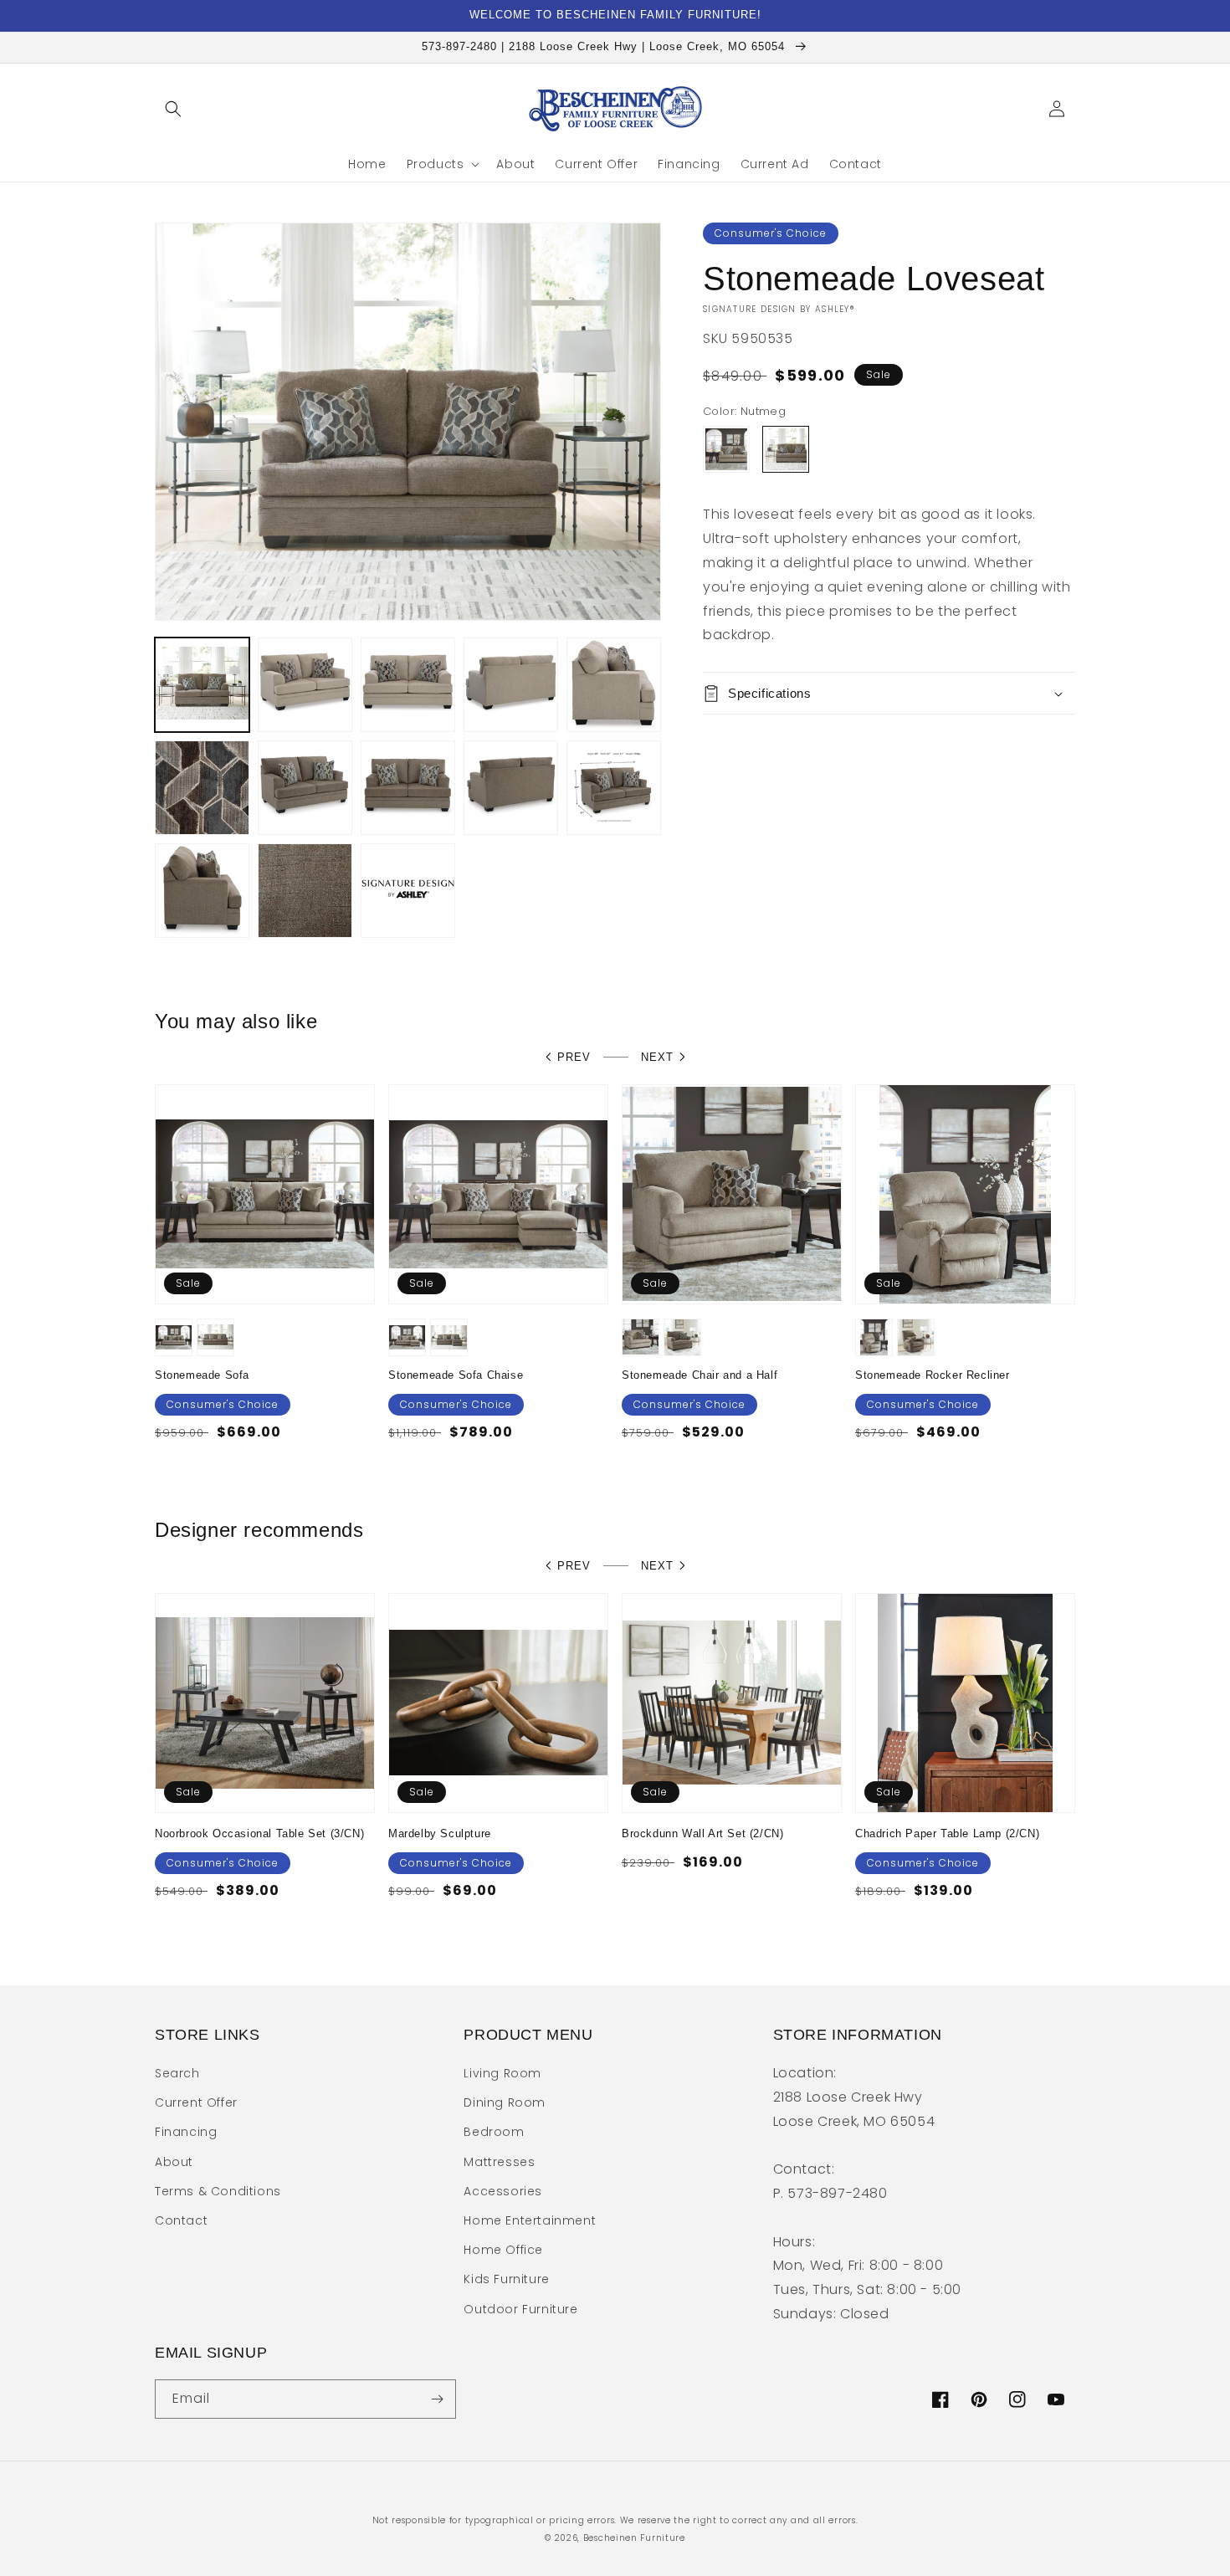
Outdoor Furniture (520, 2309)
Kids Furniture (506, 2279)
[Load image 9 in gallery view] (408, 788)
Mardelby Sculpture (440, 1833)
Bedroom (494, 2132)
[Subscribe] (437, 2399)
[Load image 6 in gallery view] (614, 685)
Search (177, 2073)
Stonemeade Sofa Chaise (456, 1375)
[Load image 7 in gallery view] (202, 788)
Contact (181, 2220)
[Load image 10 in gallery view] (511, 788)
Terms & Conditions (218, 2191)
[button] (173, 109)
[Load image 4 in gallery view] (408, 685)
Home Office (503, 2250)
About (174, 2162)
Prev (574, 1057)
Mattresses (499, 2162)
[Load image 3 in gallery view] (305, 685)
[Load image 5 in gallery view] (511, 685)
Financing (186, 2132)
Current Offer (196, 2102)
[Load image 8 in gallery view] (305, 788)
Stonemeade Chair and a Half (700, 1375)
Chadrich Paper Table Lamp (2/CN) (947, 1833)
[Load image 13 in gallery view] (305, 891)
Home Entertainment (530, 2220)
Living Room (502, 2073)
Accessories (503, 2191)
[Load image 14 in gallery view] (408, 891)
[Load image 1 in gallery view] (202, 685)
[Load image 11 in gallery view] (614, 788)
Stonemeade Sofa (202, 1375)
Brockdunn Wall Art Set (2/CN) (702, 1833)
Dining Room (505, 2102)
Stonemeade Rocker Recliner (933, 1375)
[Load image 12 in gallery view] (202, 891)
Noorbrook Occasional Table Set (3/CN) (259, 1833)
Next (657, 1057)
